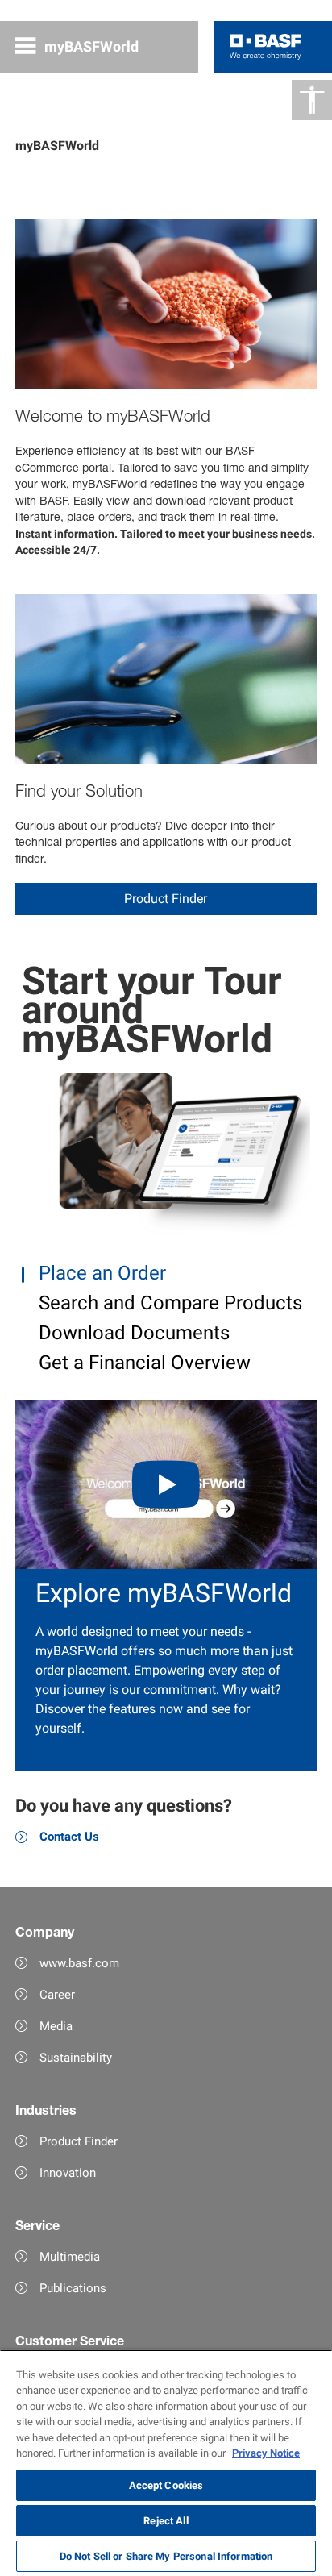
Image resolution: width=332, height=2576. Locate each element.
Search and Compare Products (168, 1303)
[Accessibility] (312, 100)
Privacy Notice (266, 2453)
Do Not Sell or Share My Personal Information (166, 2556)
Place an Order (100, 1273)
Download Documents (132, 1333)
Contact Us (69, 1837)
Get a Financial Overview (142, 1363)
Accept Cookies (166, 2485)
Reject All (166, 2521)
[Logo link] (266, 47)
